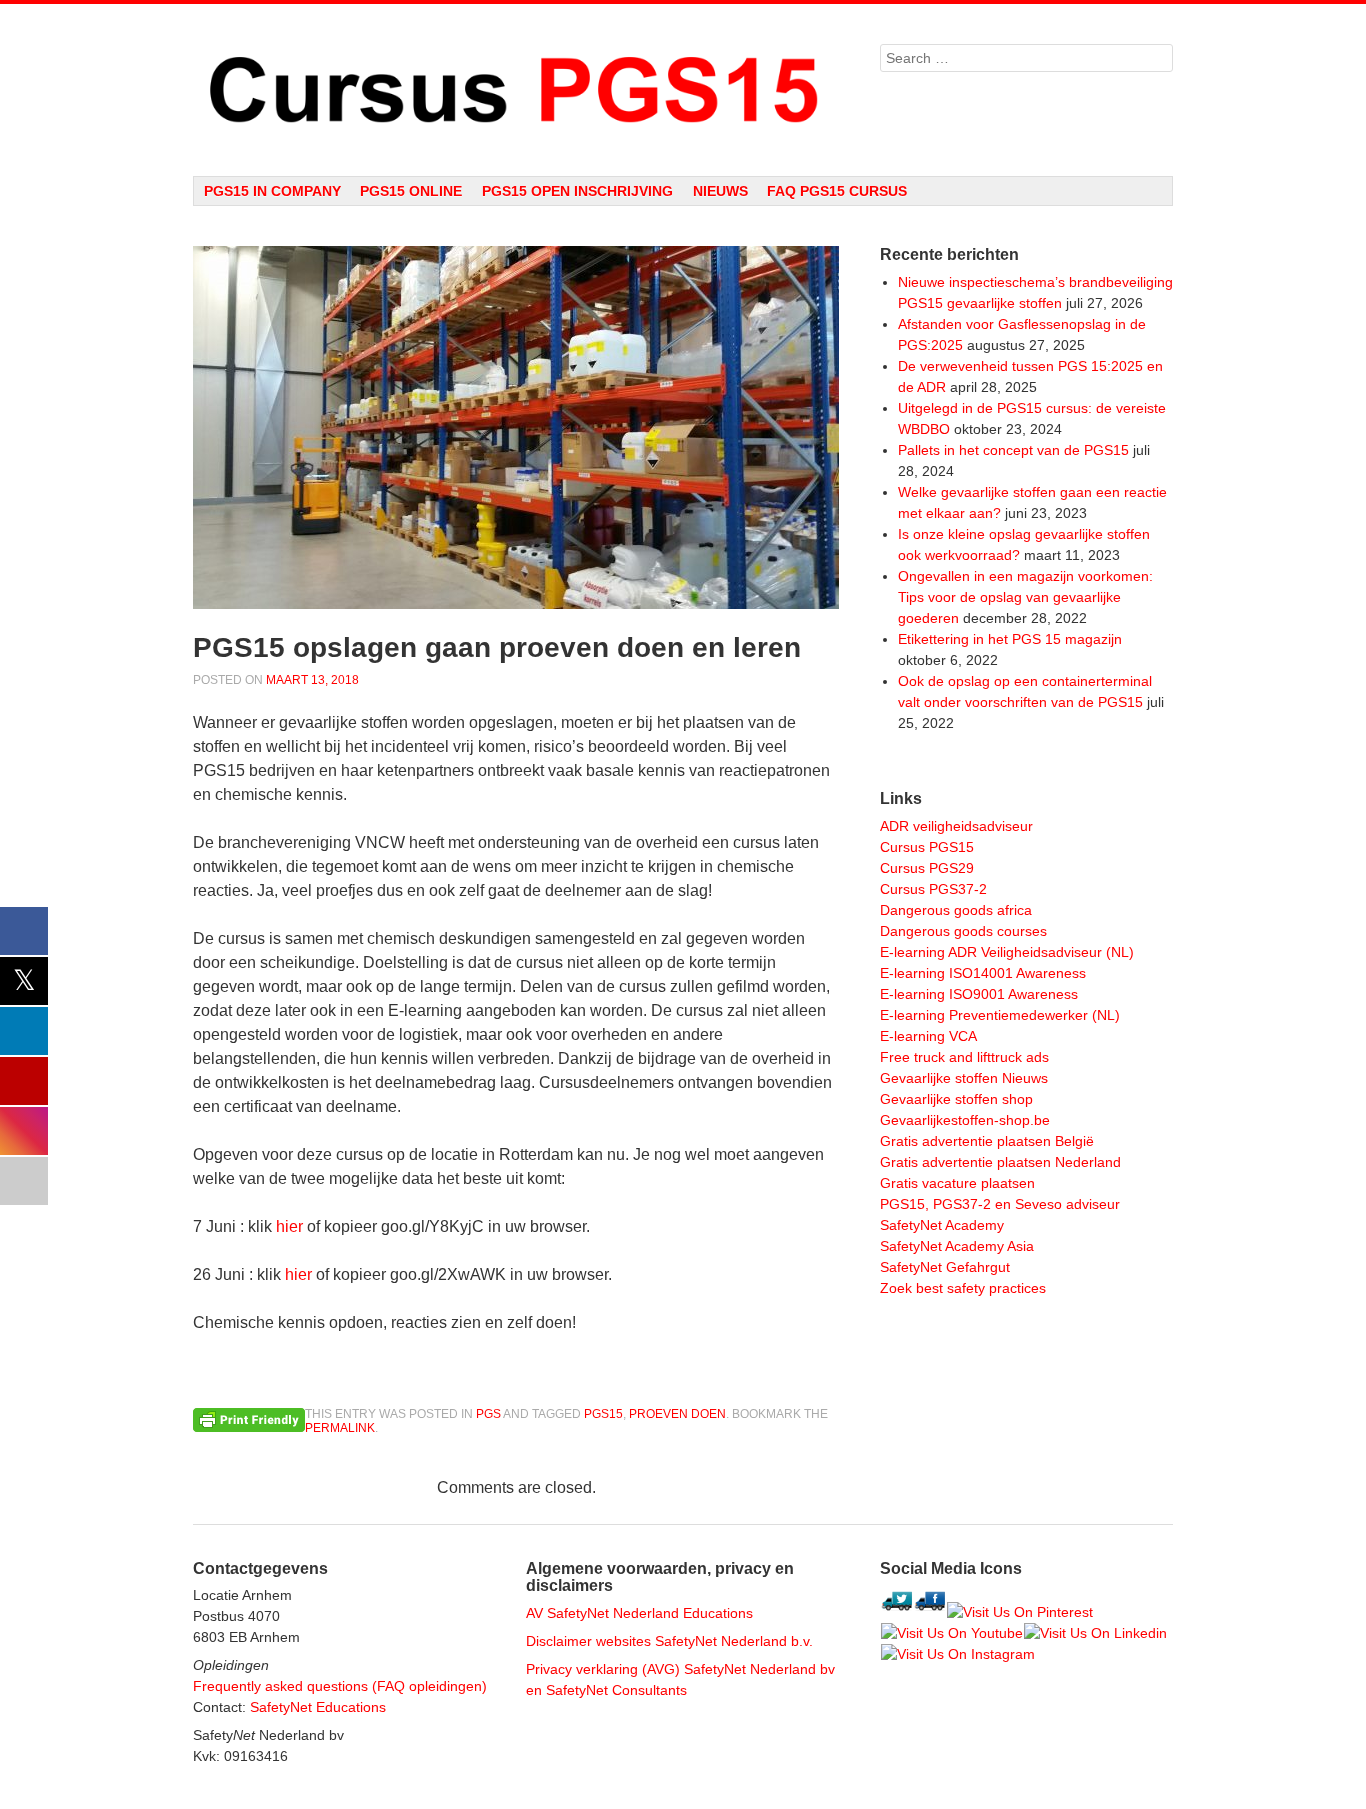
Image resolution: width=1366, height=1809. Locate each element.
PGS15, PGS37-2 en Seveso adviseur (1000, 1204)
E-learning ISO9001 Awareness (979, 994)
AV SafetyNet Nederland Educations (639, 1613)
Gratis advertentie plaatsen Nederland (1000, 1162)
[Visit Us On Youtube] (951, 1633)
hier (289, 1226)
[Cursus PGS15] (516, 90)
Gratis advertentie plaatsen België (987, 1141)
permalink (340, 1428)
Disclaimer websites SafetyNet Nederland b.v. (669, 1641)
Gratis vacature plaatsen (957, 1183)
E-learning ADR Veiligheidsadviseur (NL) (1007, 952)
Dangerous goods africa (956, 910)
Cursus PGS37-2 (933, 889)
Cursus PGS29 (927, 868)
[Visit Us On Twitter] (896, 1612)
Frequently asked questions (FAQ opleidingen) (340, 1686)
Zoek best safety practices (963, 1288)
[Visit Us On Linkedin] (1095, 1633)
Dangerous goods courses (963, 931)
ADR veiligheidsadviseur (956, 826)
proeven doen (677, 1414)
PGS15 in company (272, 191)
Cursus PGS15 (927, 847)
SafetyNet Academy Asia (957, 1246)
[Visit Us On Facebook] (929, 1612)
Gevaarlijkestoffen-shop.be (965, 1120)
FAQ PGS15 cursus (837, 191)
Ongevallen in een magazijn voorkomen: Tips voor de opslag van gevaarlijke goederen (1025, 597)
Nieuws (720, 191)
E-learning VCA (928, 1036)
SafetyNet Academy (942, 1225)
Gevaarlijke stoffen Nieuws (964, 1078)
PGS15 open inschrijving (577, 191)
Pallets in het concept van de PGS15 (1013, 450)
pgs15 (603, 1414)
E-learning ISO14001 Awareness (983, 973)
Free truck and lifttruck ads (964, 1057)
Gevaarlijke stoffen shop (956, 1099)
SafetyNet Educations (318, 1707)
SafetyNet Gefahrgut (945, 1267)
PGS (488, 1414)
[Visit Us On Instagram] (957, 1654)
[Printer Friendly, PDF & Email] (249, 1419)
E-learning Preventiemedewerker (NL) (1000, 1015)
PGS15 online (411, 191)
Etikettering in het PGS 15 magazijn (1010, 639)
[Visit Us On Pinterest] (1019, 1612)
